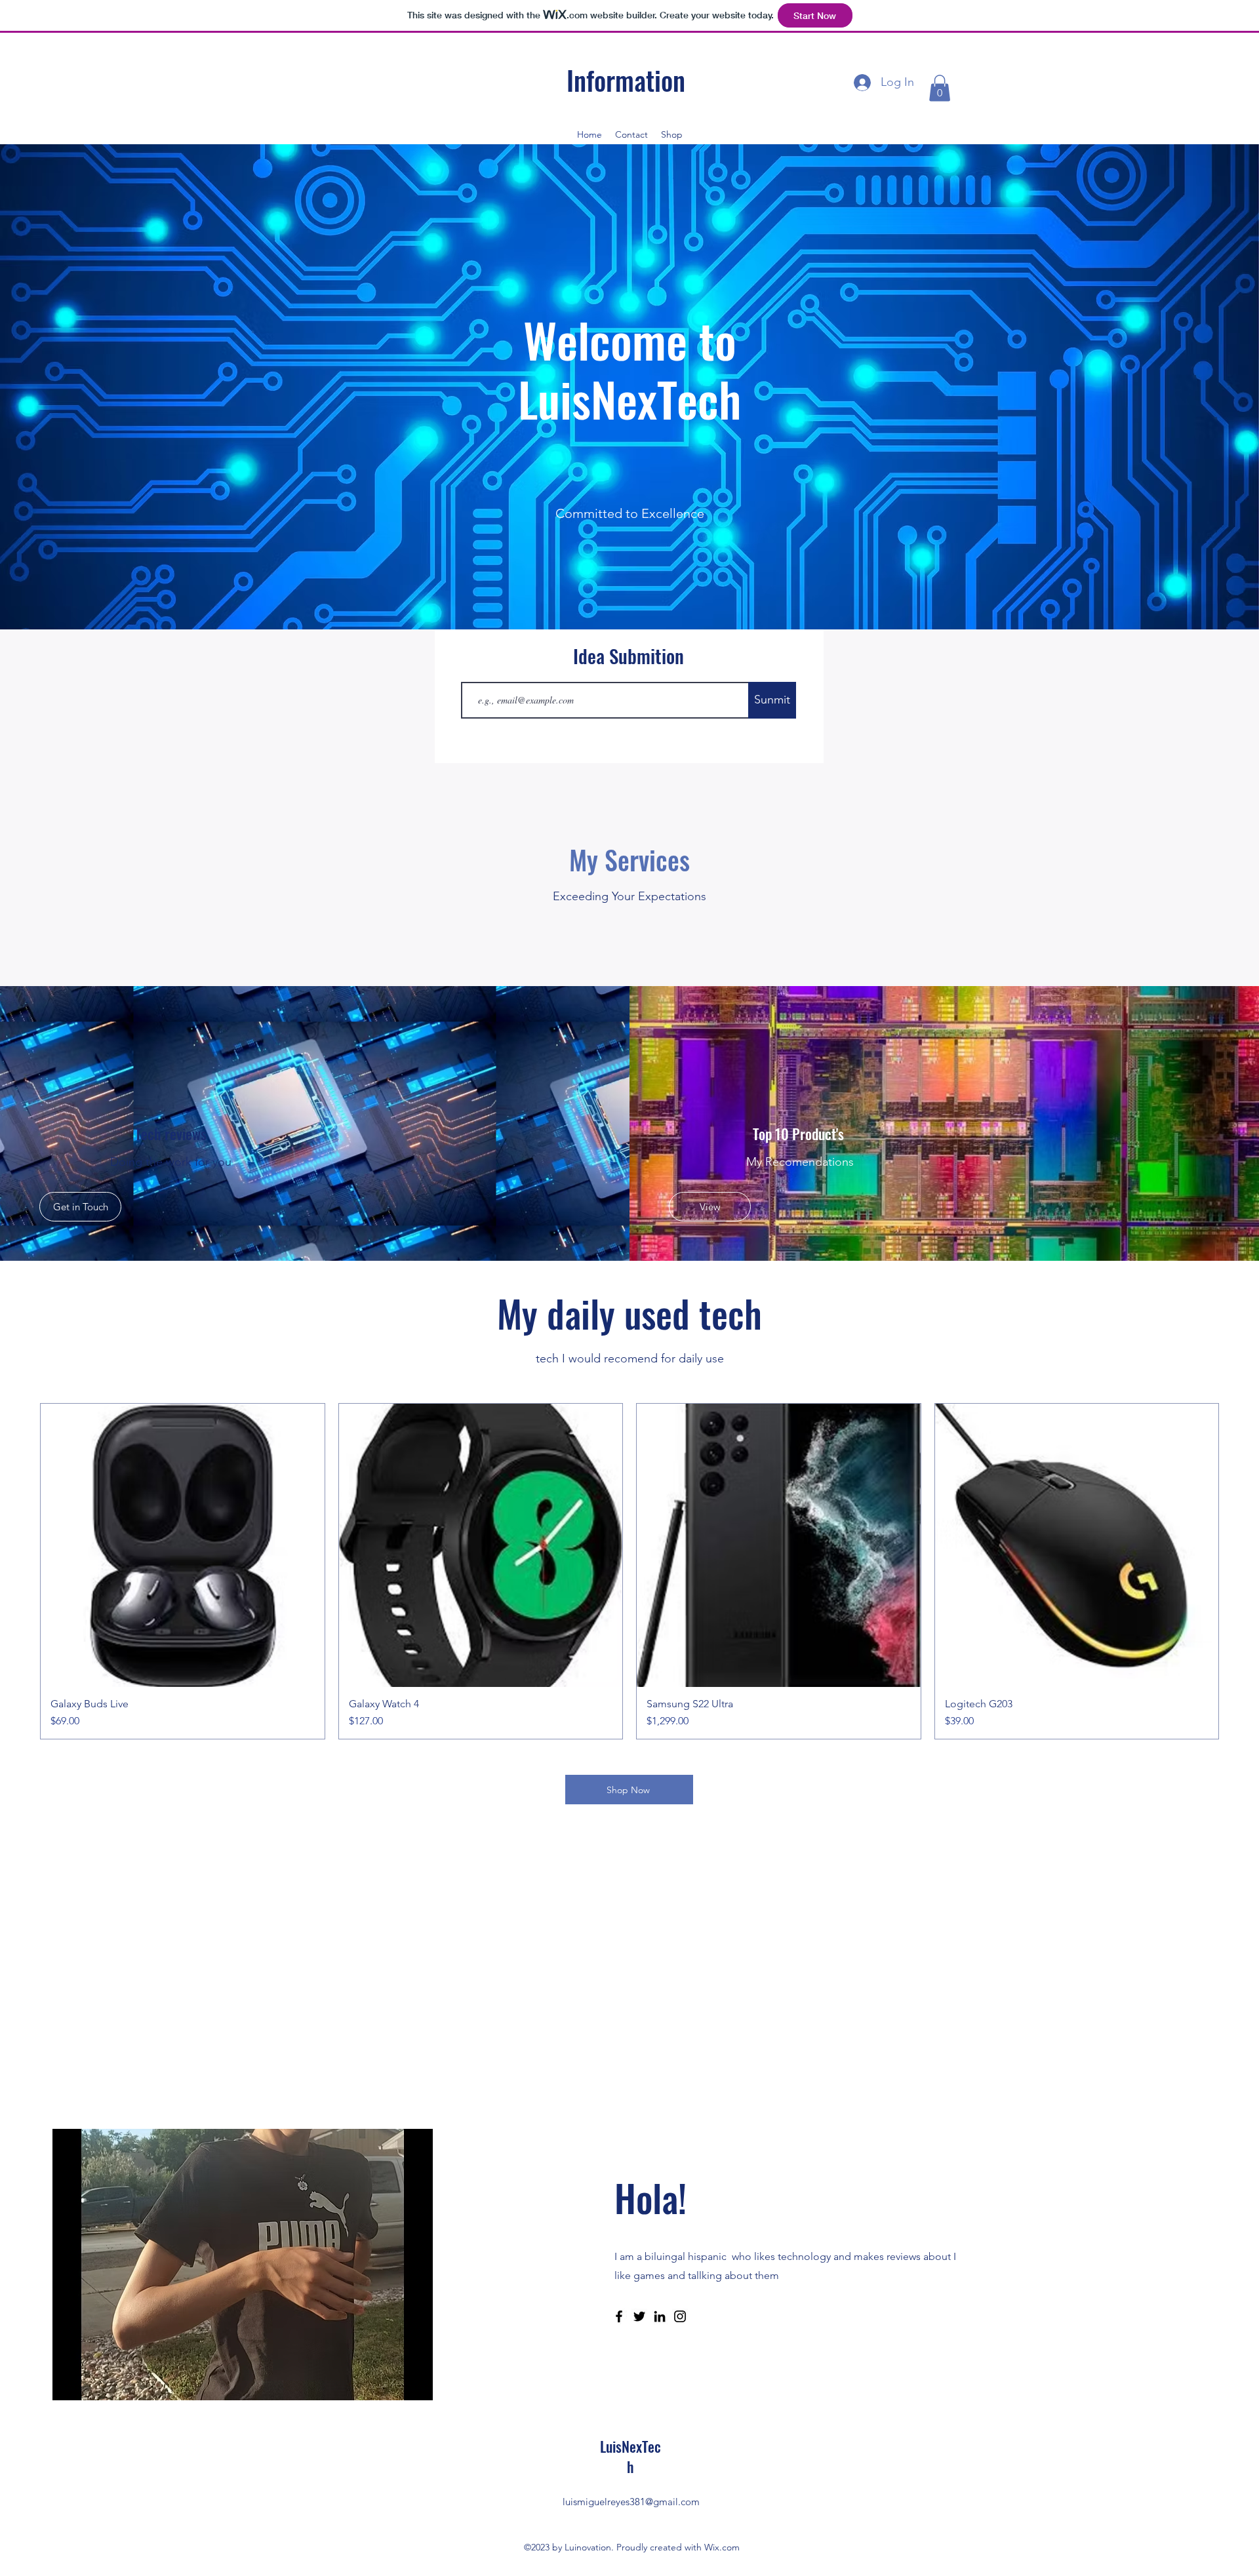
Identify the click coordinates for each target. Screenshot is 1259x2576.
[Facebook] (619, 2316)
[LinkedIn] (660, 2316)
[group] (629, 1572)
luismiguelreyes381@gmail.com (631, 2502)
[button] (940, 88)
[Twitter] (639, 2316)
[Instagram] (680, 2316)
